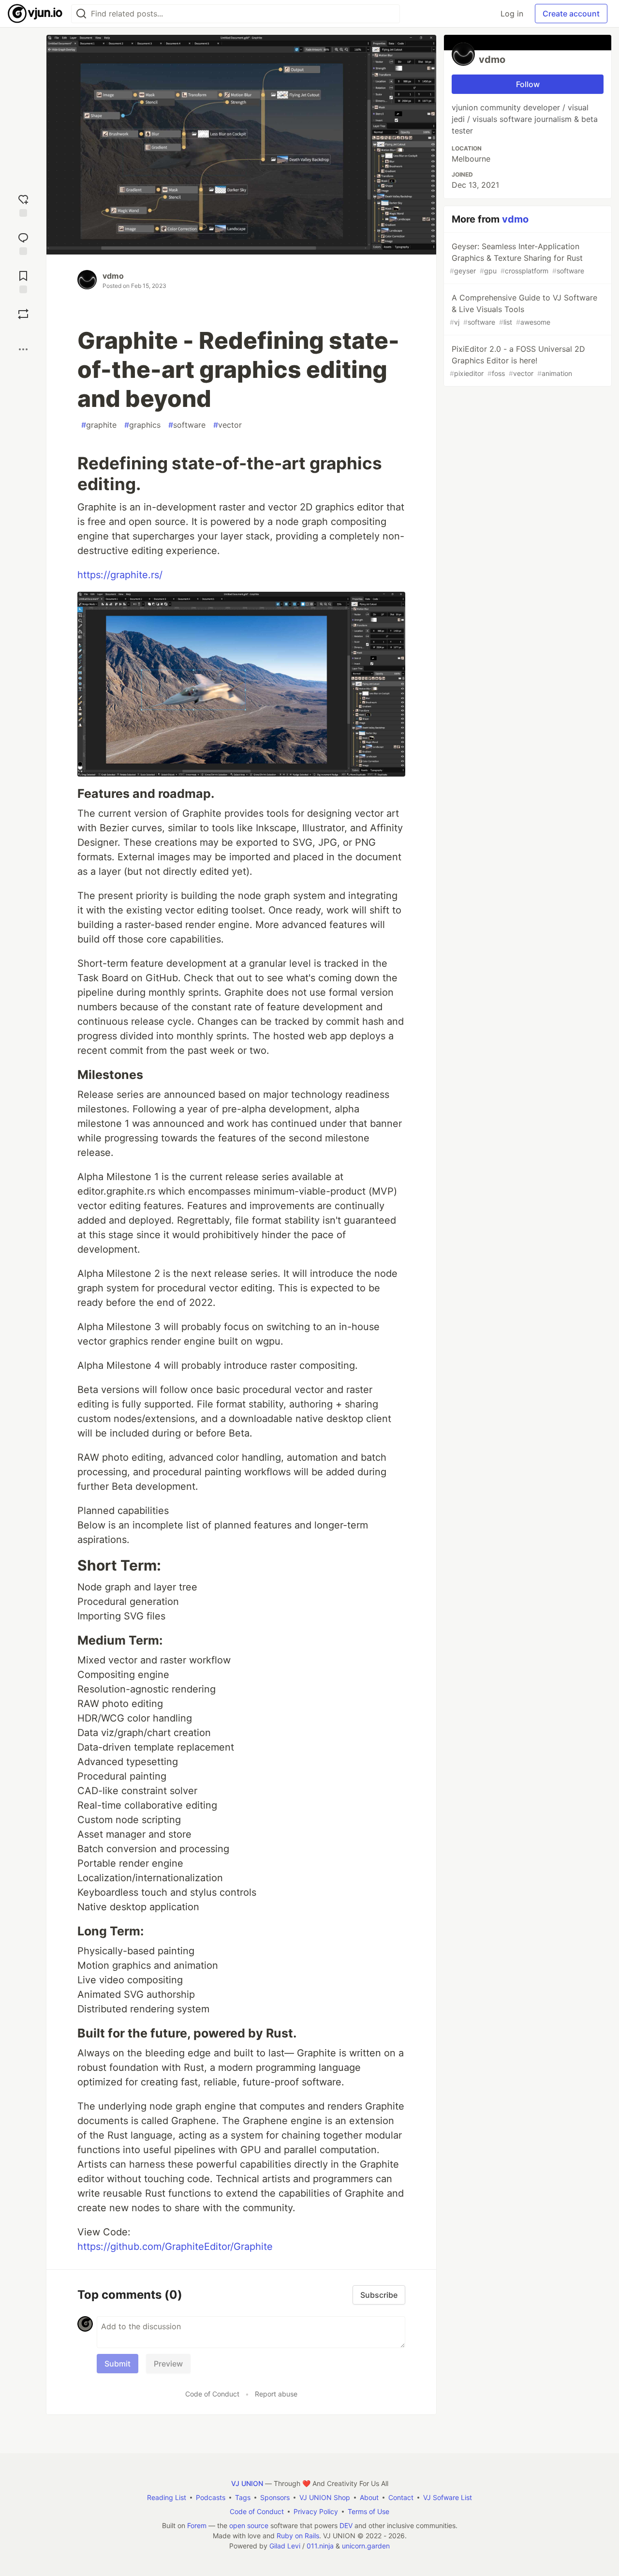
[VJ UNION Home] (36, 14)
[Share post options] (23, 349)
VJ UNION (247, 2483)
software (187, 425)
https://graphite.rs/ (120, 575)
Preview (168, 2364)
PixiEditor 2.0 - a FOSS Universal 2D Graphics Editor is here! (517, 361)
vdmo (113, 276)
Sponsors (275, 2497)
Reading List (167, 2497)
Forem (197, 2525)
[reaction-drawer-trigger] (23, 204)
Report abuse (276, 2394)
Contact (401, 2497)
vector (228, 425)
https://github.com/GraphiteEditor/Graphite (175, 2247)
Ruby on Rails (298, 2536)
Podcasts (211, 2497)
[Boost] (23, 314)
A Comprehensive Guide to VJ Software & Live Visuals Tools (523, 309)
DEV (346, 2525)
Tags (243, 2497)
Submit (118, 2364)
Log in (512, 14)
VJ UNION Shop (325, 2497)
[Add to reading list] (23, 281)
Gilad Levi (285, 2546)
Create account (571, 14)
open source (249, 2525)
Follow (528, 84)
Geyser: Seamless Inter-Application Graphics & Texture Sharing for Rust (517, 258)
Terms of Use (368, 2511)
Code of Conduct (212, 2394)
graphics (142, 425)
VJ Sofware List (448, 2497)
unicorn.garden (366, 2546)
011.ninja (320, 2546)
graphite (99, 425)
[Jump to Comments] (23, 243)
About (369, 2497)
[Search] (81, 14)
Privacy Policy (316, 2511)
